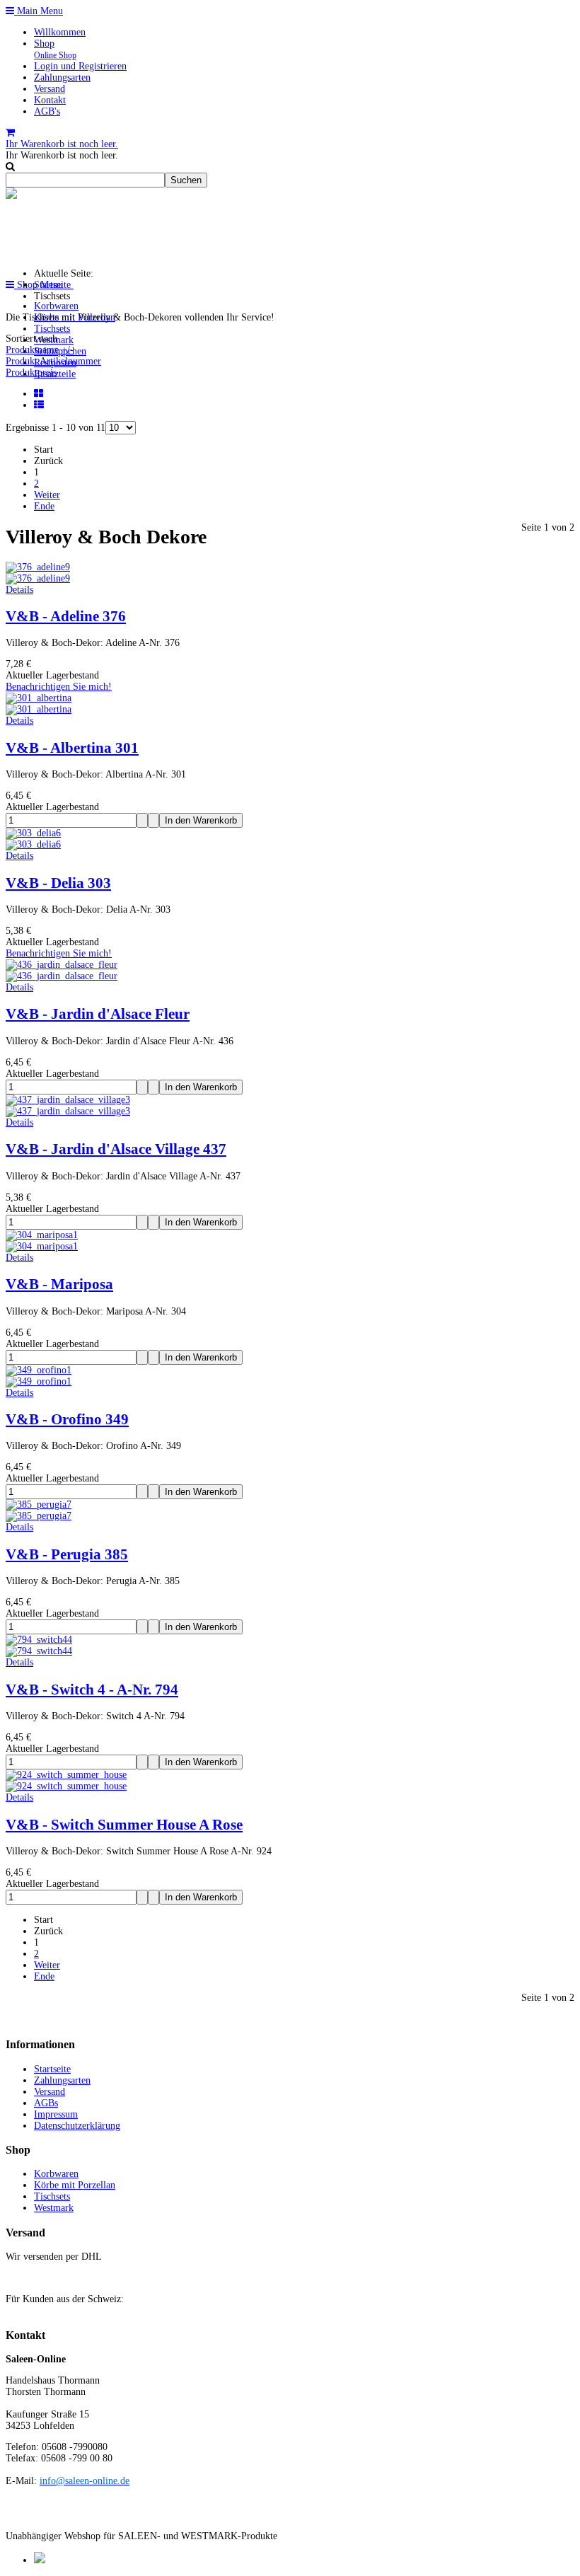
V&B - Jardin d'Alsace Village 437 (116, 1149)
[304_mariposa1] (42, 1246)
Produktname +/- (40, 350)
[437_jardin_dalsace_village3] (68, 1111)
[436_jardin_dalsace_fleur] (62, 976)
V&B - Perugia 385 (67, 1554)
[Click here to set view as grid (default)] (40, 394)
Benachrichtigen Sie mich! (59, 687)
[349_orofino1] (39, 1381)
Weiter (47, 495)
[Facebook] (40, 2560)
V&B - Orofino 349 (67, 1419)
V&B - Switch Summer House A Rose (124, 1825)
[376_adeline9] (38, 578)
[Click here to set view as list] (40, 405)
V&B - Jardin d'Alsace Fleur (98, 1014)
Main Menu (39, 11)
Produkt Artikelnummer (53, 361)
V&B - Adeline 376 (66, 616)
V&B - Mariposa (59, 1284)
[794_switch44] (39, 1651)
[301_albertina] (39, 709)
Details (19, 590)
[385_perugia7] (39, 1516)
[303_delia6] (33, 844)
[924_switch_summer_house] (66, 1786)
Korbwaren (56, 306)
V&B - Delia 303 (58, 883)
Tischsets (52, 329)
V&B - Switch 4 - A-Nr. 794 (92, 1690)
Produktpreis (31, 372)
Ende (44, 506)
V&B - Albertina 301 (72, 748)
